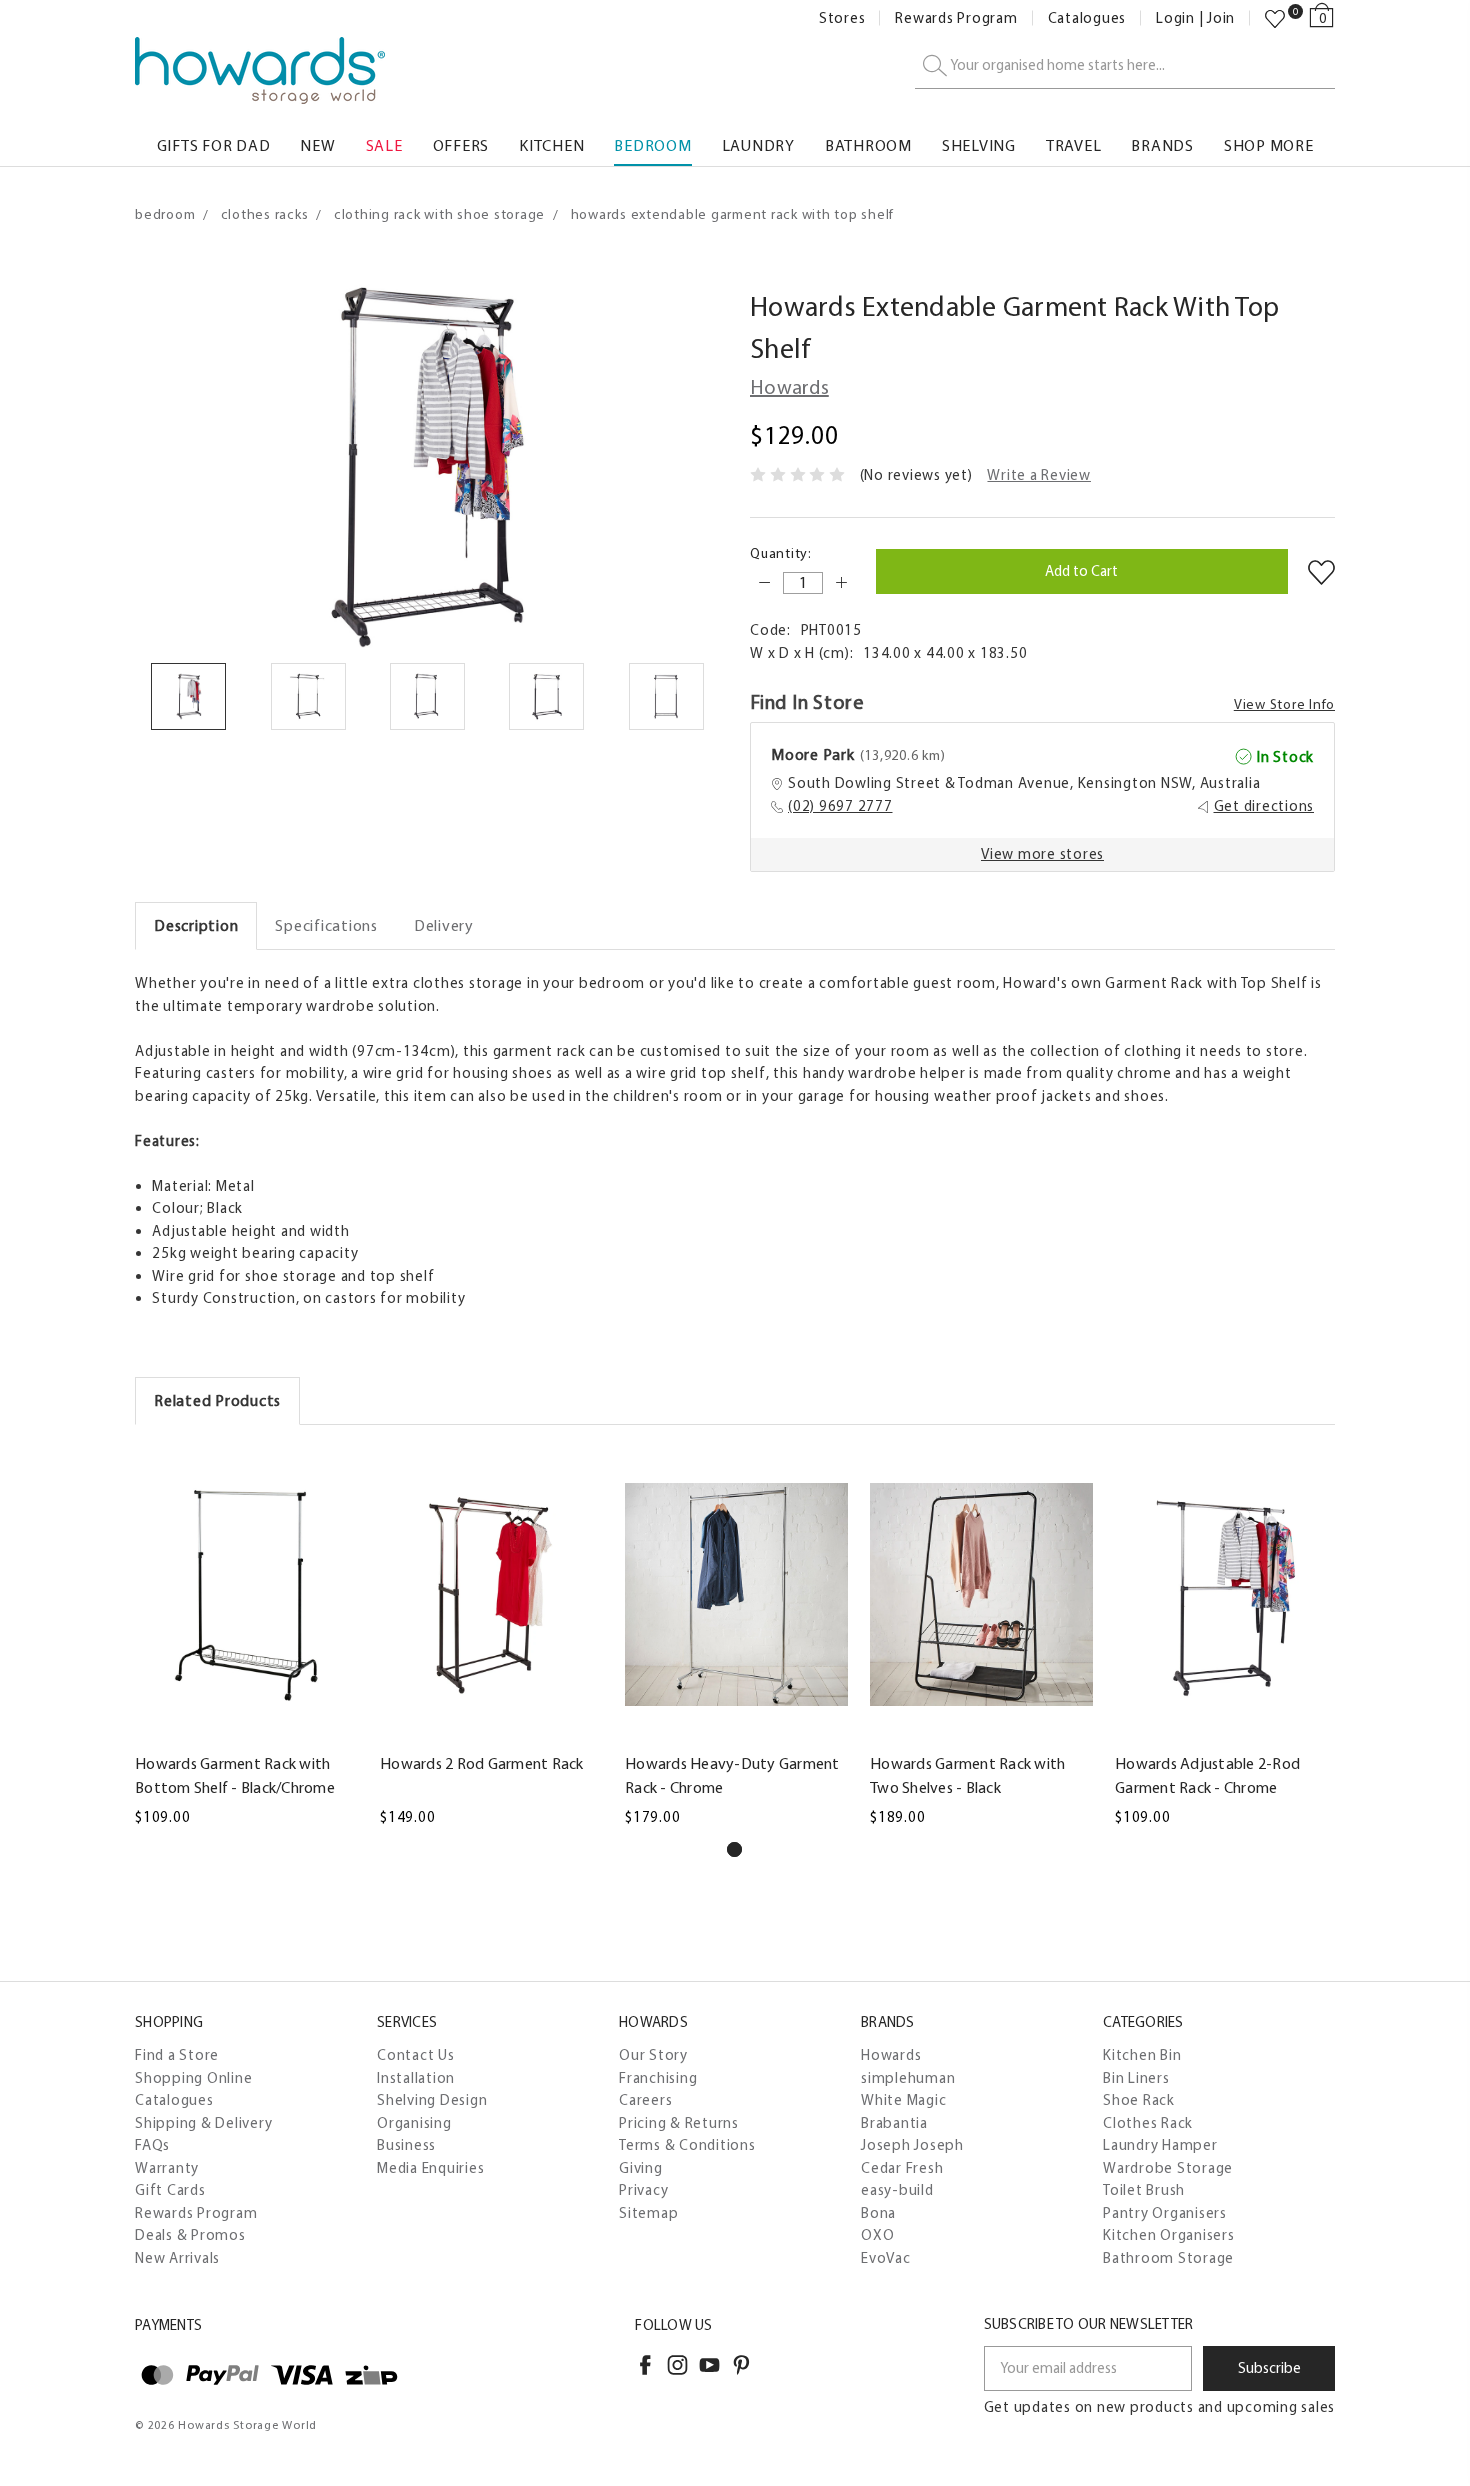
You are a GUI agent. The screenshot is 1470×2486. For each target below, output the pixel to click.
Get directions (1264, 806)
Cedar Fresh (902, 2168)
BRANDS (1162, 145)
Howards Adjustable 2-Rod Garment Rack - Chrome (1207, 1775)
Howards (891, 2055)
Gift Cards (170, 2190)
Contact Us (416, 2055)
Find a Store (177, 2055)
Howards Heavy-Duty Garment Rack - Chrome (732, 1775)
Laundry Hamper (1160, 2145)
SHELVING (979, 145)
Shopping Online (193, 2078)
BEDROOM (652, 145)
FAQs (152, 2145)
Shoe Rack (1139, 2100)
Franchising (658, 2078)
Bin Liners (1136, 2078)
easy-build (897, 2190)
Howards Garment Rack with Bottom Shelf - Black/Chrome (235, 1775)
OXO (877, 2235)
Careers (645, 2100)
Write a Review (1039, 475)
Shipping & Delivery (203, 2123)
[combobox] (1125, 66)
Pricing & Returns (679, 2123)
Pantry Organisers (1165, 2213)
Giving (641, 2168)
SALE (384, 145)
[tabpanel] (246, 1638)
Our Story (653, 2055)
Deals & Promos (190, 2235)
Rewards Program (956, 18)
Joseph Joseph (912, 2145)
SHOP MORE (1269, 145)
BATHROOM (868, 145)
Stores (842, 18)
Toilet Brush (1144, 2190)
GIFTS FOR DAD (214, 145)
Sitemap (648, 2213)
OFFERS (461, 145)
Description (196, 925)
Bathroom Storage (1168, 2258)
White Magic (903, 2100)
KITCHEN (551, 145)
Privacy (643, 2190)
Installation (416, 2078)
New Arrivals (177, 2258)
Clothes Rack (1148, 2123)
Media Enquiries (430, 2168)
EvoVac (886, 2258)
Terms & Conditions (687, 2145)
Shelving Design (432, 2100)
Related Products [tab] (217, 1400)
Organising (414, 2123)
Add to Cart (246, 1729)
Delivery (444, 925)
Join (1221, 18)
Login (1175, 18)
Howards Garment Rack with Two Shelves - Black (967, 1775)
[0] (1275, 19)
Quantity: (781, 553)
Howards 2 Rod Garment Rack (482, 1763)
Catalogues (1087, 18)
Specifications (326, 925)
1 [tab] (734, 1849)
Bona (878, 2213)
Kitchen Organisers (1169, 2235)
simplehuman (908, 2078)
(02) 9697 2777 (840, 806)
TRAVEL (1074, 145)
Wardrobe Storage (1168, 2168)
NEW (317, 145)
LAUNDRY (758, 145)
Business (406, 2145)
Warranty (167, 2168)
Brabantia (894, 2123)
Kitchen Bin (1142, 2055)
